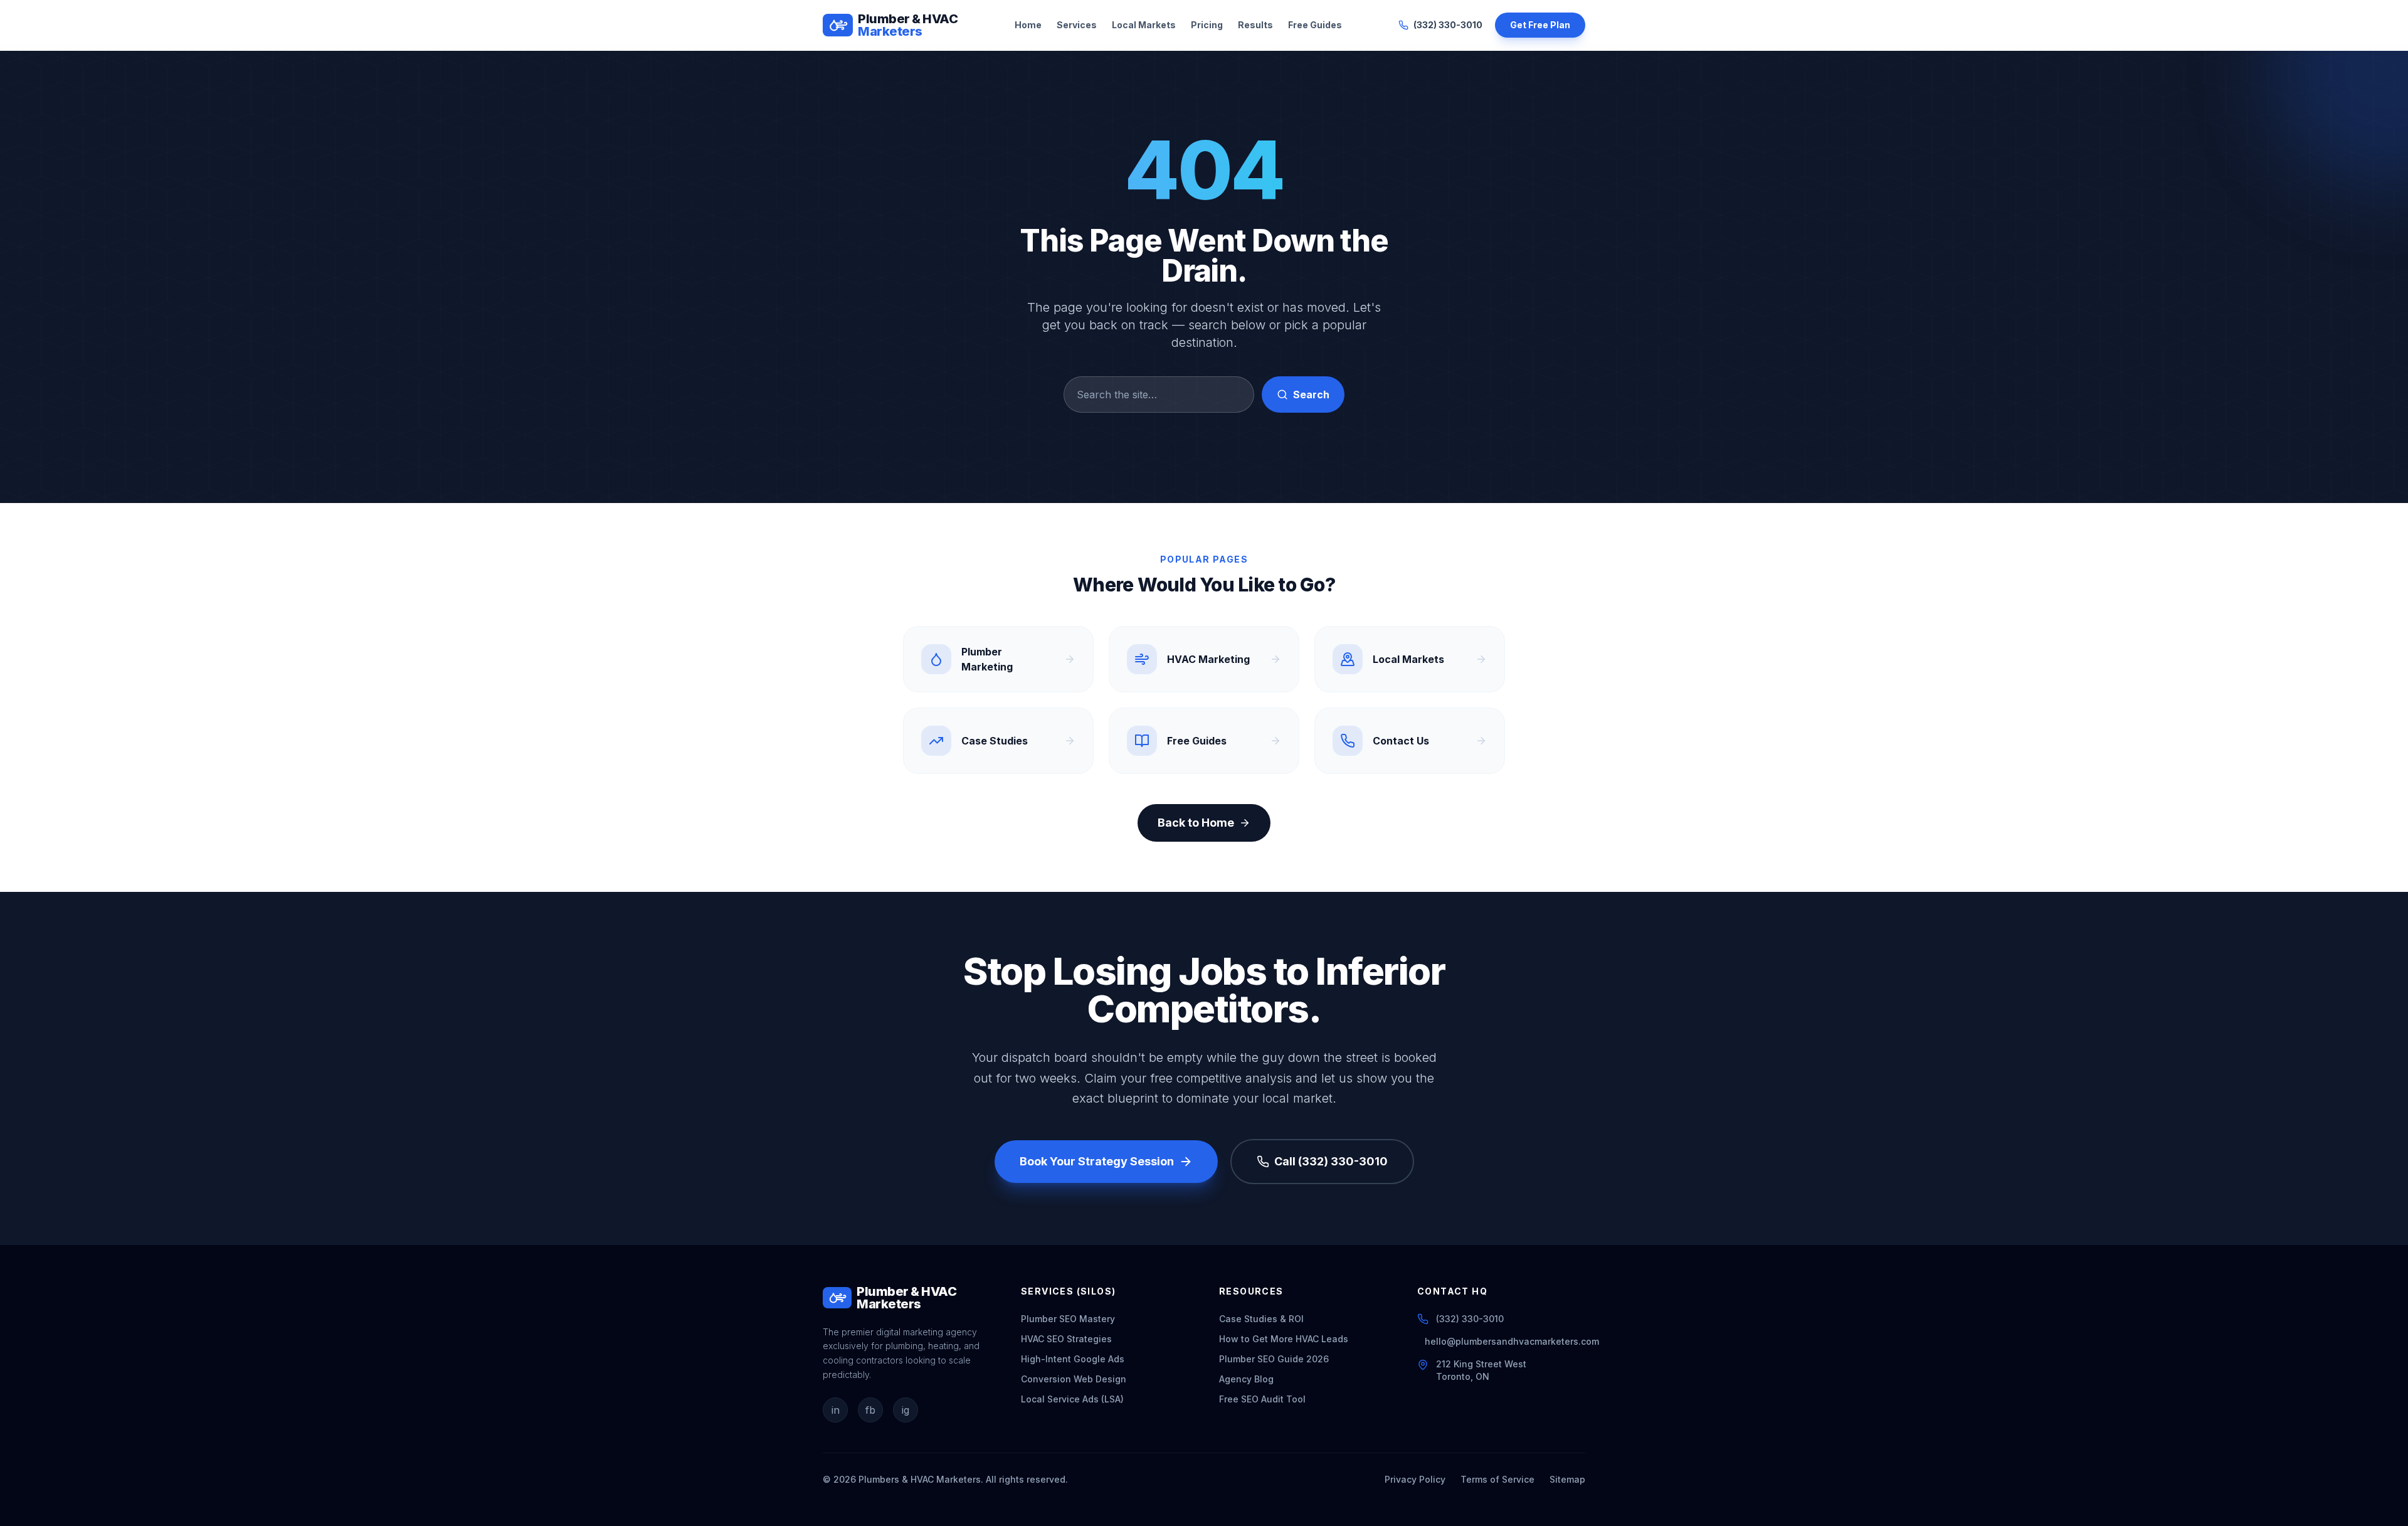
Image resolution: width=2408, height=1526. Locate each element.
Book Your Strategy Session (1097, 1161)
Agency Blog (1246, 1379)
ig (906, 1410)
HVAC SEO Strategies (1066, 1339)
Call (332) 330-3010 (1331, 1161)
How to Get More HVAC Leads (1284, 1339)
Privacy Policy (1415, 1479)
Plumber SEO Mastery (1068, 1319)
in (836, 1410)
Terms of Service (1497, 1479)
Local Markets (1144, 25)
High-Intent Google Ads (1073, 1359)
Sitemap (1567, 1479)
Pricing (1207, 25)
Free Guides (1315, 25)
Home (1028, 25)
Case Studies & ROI (1261, 1319)
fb (870, 1410)
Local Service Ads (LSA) (1072, 1399)
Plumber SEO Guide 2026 (1274, 1359)
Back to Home (1196, 823)
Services (1077, 25)
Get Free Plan (1540, 25)
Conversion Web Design (1074, 1379)
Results (1255, 25)
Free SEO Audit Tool (1262, 1399)
